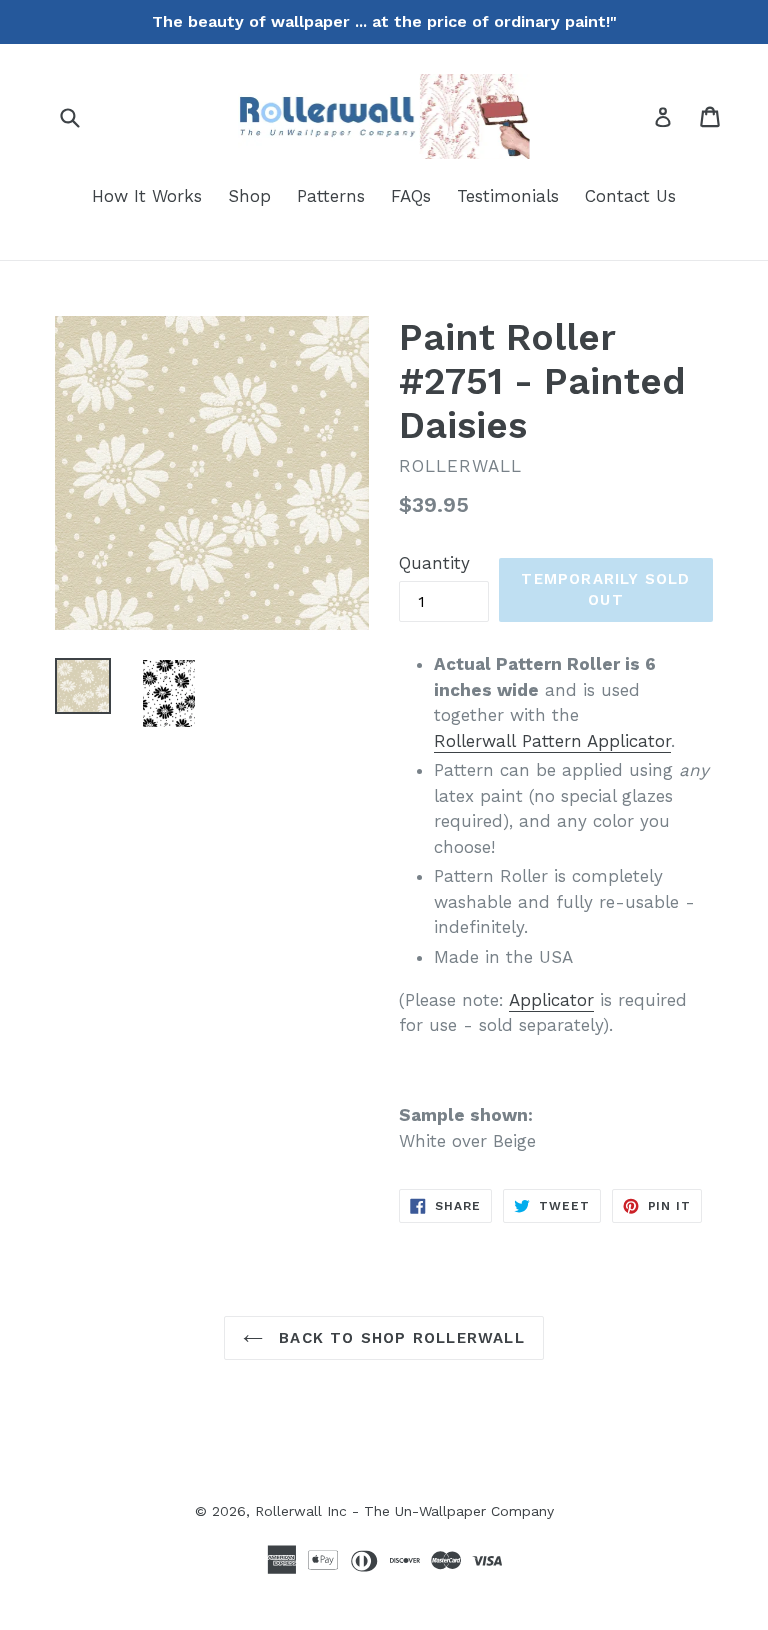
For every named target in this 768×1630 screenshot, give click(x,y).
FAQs (411, 196)
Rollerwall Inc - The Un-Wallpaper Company (404, 1511)
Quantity (434, 563)
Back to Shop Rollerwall (399, 1338)
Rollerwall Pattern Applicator (552, 741)
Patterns (331, 196)
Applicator (551, 1000)
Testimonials (508, 196)
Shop (249, 196)
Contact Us (630, 196)
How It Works (147, 196)
